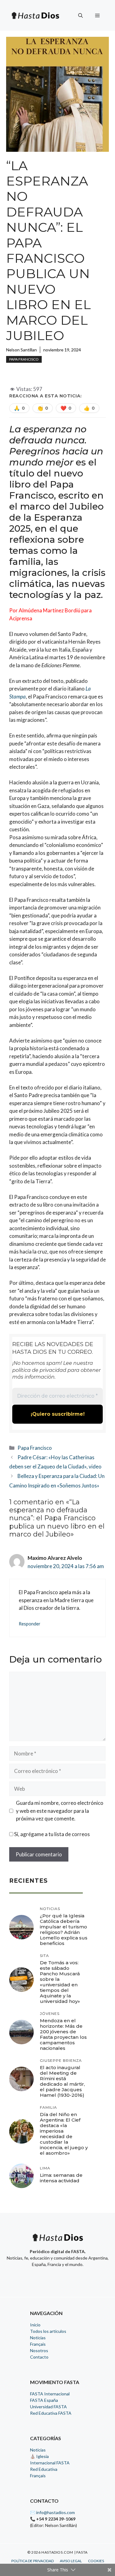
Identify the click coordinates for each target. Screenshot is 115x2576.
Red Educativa (44, 2469)
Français (38, 2344)
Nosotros (39, 2350)
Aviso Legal (71, 2561)
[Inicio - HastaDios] (58, 2241)
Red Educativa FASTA (51, 2413)
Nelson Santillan (21, 350)
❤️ (66, 408)
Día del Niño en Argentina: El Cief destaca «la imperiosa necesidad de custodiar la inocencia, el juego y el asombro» (64, 2134)
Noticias (38, 2338)
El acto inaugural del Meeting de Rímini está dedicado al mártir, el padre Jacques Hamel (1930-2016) (62, 2081)
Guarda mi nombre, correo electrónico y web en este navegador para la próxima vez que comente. (60, 1811)
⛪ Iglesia (39, 2456)
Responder (30, 1624)
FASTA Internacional (50, 2394)
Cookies (96, 2561)
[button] (80, 15)
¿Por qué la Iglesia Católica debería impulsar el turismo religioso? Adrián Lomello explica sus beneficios (64, 1929)
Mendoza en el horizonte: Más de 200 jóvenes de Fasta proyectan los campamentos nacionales (63, 2034)
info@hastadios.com (56, 2512)
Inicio (35, 2325)
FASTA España (44, 2400)
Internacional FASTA (50, 2463)
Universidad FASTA (48, 2407)
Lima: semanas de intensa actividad (61, 2178)
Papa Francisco (24, 359)
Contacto (39, 2357)
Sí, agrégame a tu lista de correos (52, 1834)
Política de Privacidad (33, 2561)
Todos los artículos (48, 2331)
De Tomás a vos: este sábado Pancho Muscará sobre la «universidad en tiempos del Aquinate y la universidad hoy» (60, 1982)
